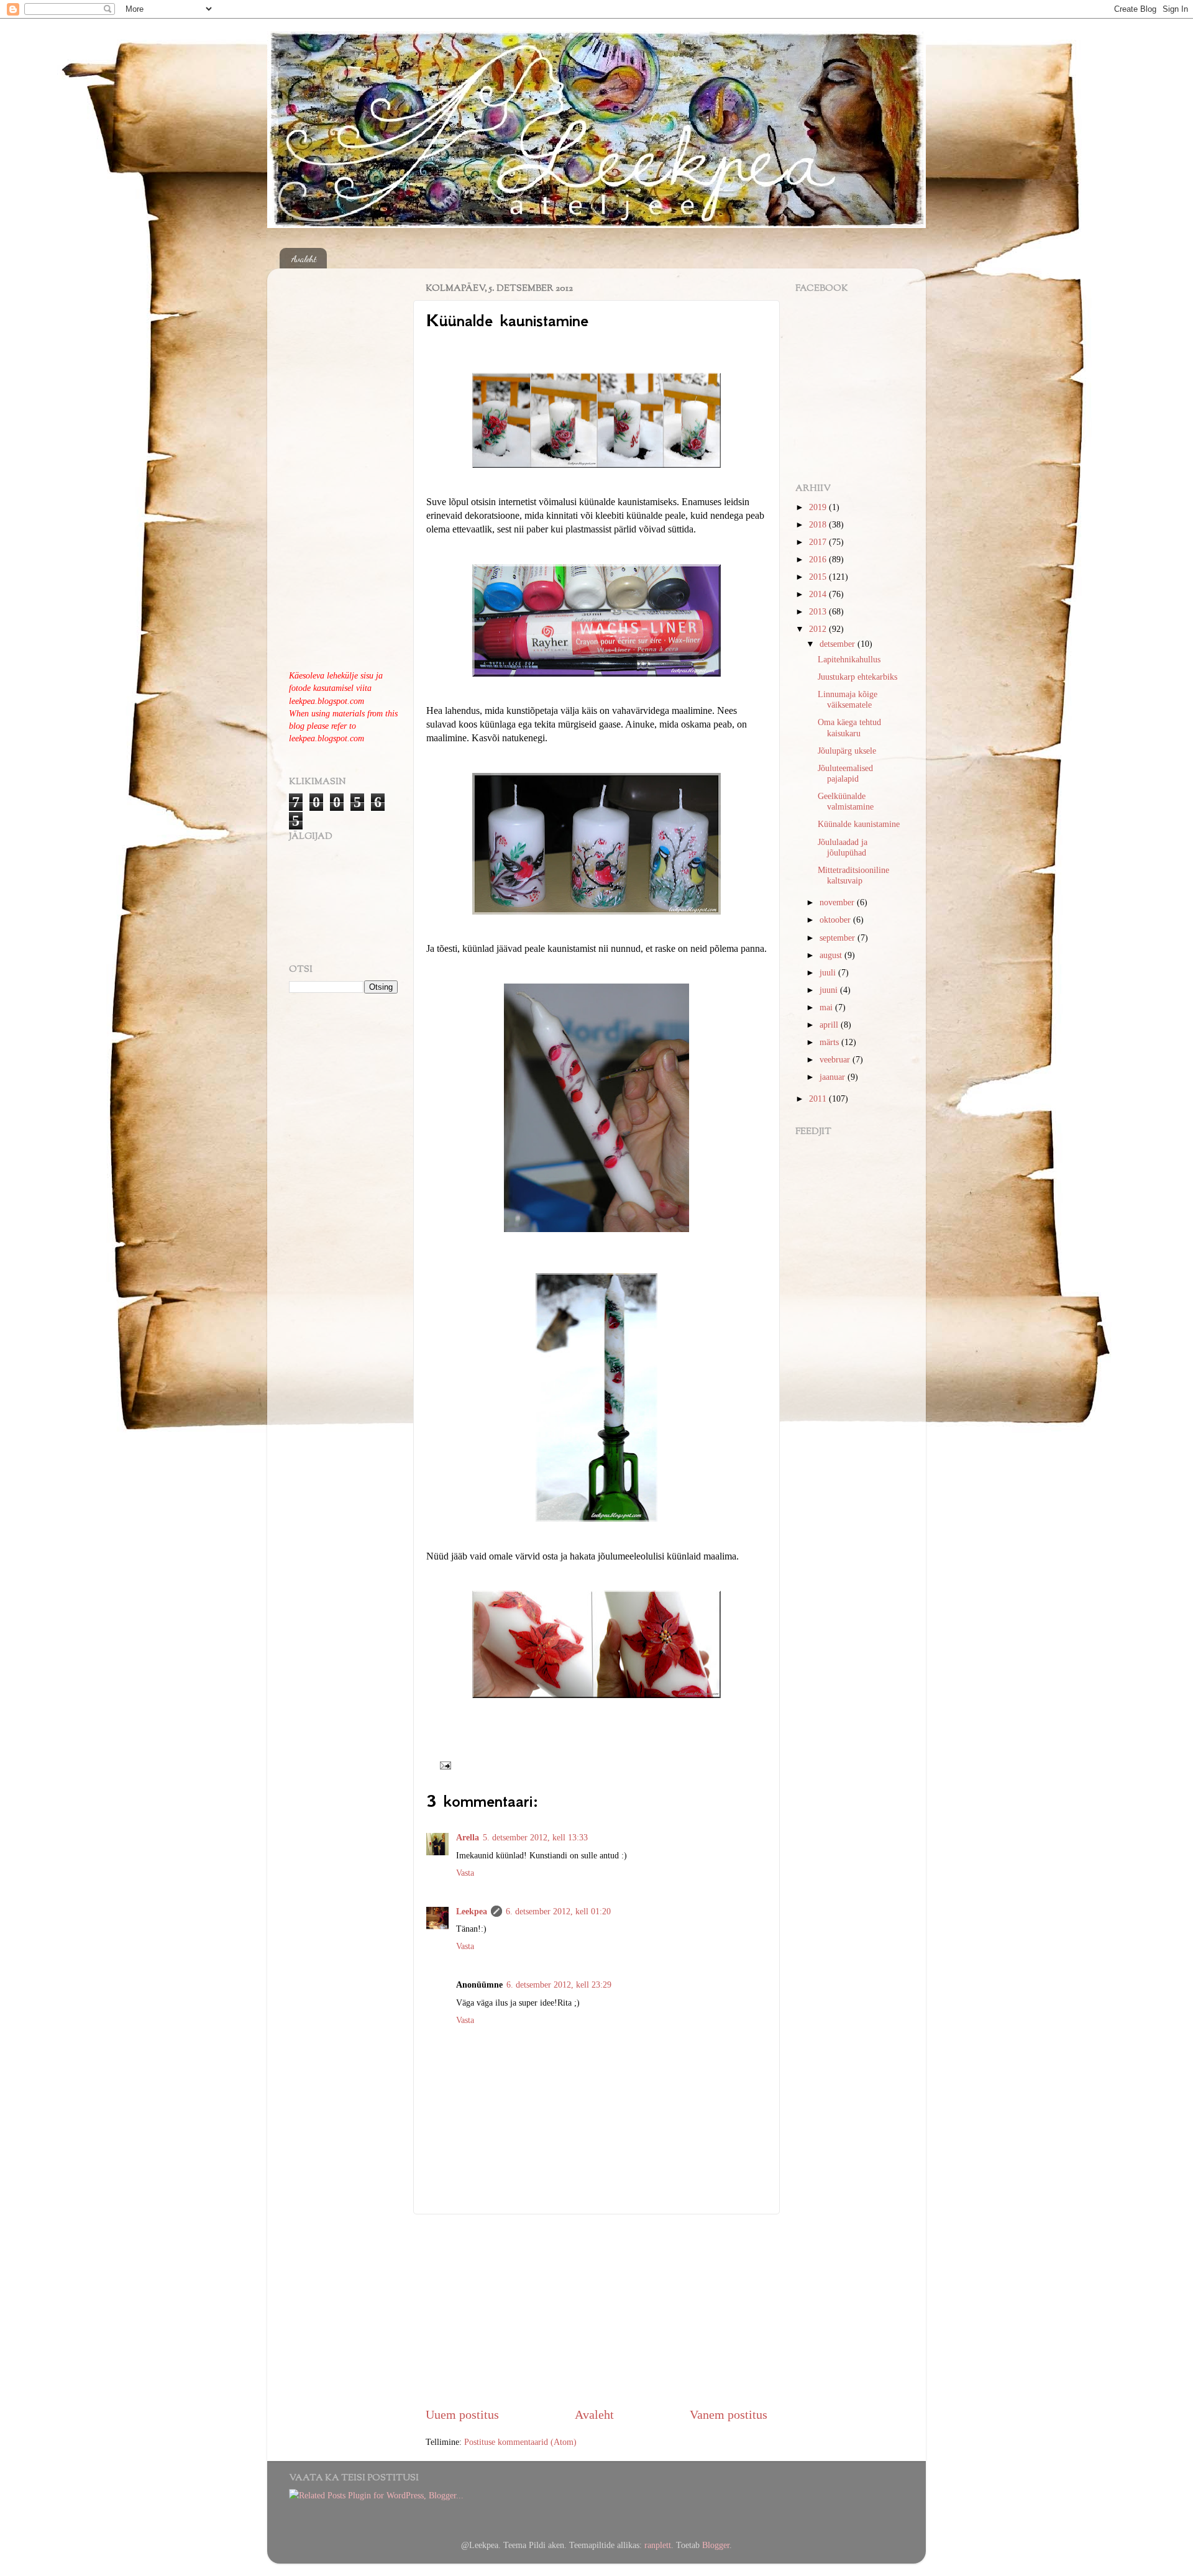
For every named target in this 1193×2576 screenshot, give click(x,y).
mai (827, 1007)
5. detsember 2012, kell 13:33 (535, 1837)
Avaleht (304, 258)
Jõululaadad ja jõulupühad (843, 847)
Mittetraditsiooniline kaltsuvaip (853, 875)
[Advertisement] (596, 2310)
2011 (819, 1098)
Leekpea (472, 1911)
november (838, 902)
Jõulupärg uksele (847, 751)
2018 (819, 524)
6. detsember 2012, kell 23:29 (559, 1985)
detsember (839, 644)
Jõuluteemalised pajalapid (845, 773)
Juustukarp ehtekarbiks (857, 677)
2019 (819, 507)
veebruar (836, 1059)
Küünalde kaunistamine (859, 824)
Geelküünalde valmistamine (846, 801)
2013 (819, 611)
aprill (830, 1025)
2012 (819, 629)
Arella (468, 1837)
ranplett (658, 2545)
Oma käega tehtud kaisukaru (849, 727)
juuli (829, 972)
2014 (819, 594)
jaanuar (834, 1077)
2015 (819, 577)
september (839, 938)
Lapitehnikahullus (849, 659)
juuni (830, 990)
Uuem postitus (462, 2414)
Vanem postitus (729, 2414)
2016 (819, 559)
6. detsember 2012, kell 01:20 (558, 1911)
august (832, 955)
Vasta (465, 1873)
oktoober (836, 920)
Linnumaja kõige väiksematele (848, 699)
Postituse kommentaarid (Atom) (520, 2442)
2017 (819, 542)
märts (830, 1042)
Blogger (716, 2545)
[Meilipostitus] (443, 1765)
